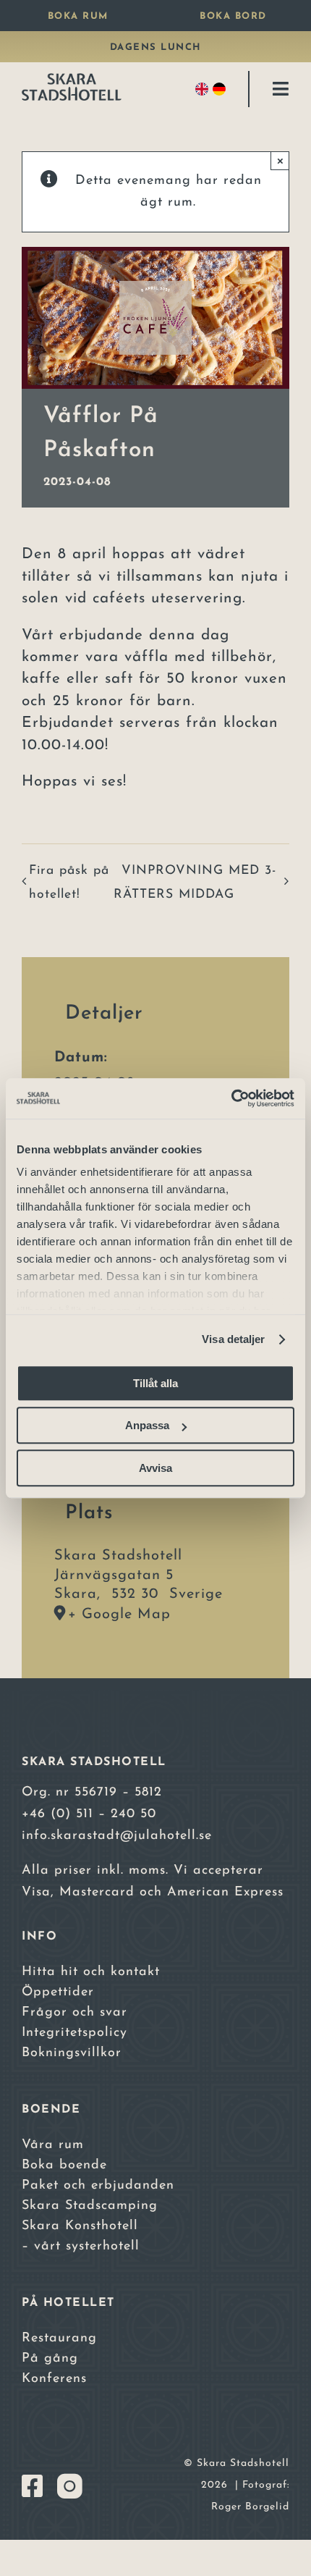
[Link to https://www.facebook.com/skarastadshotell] (33, 2486)
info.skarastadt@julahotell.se (117, 1836)
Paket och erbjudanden (98, 2186)
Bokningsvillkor (72, 2053)
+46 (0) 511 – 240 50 (89, 1814)
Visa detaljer (233, 1339)
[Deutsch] (221, 89)
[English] (204, 89)
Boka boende (64, 2165)
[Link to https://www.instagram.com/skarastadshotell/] (70, 2486)
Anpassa (147, 1425)
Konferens (54, 2379)
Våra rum (53, 2145)
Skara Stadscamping (90, 2206)
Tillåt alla (155, 1383)
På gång (50, 2359)
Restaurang (59, 2339)
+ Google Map (119, 1615)
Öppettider (58, 1992)
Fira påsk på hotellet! (69, 883)
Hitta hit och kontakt (91, 1972)
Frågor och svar (74, 2013)
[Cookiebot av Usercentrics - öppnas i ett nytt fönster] (231, 1098)
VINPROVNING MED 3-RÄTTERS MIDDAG (195, 883)
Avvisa (155, 1468)
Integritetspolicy (74, 2033)
